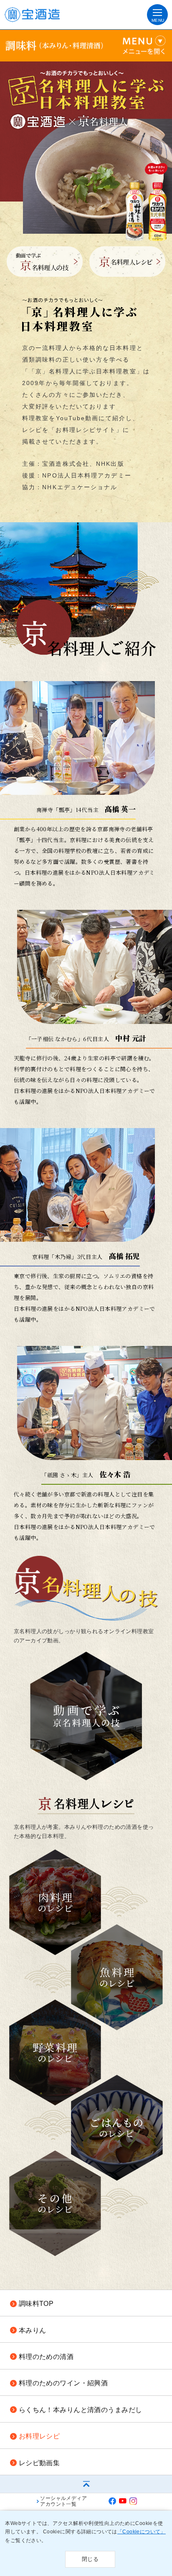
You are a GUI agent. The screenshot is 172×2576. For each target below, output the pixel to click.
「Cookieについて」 (142, 2532)
